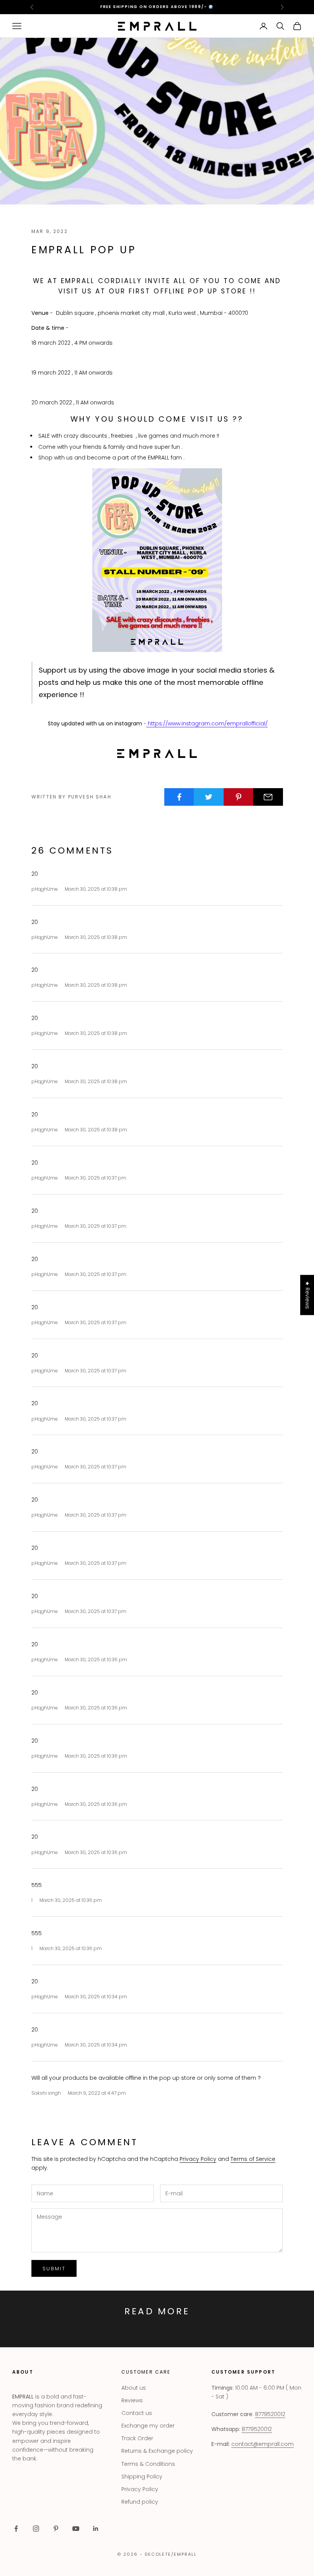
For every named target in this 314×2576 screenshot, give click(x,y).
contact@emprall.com (262, 2444)
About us (134, 2388)
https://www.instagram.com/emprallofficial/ (207, 723)
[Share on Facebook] (179, 797)
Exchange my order (148, 2426)
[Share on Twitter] (209, 797)
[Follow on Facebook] (16, 2529)
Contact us (137, 2413)
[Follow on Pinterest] (56, 2529)
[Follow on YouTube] (76, 2529)
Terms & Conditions (148, 2464)
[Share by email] (268, 797)
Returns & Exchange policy (157, 2451)
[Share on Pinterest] (239, 797)
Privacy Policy (198, 2159)
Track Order (137, 2438)
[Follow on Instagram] (36, 2529)
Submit (54, 2269)
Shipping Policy (142, 2477)
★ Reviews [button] (307, 1295)
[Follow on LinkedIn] (96, 2529)
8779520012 (270, 2414)
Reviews (132, 2400)
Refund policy (140, 2502)
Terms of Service (253, 2159)
